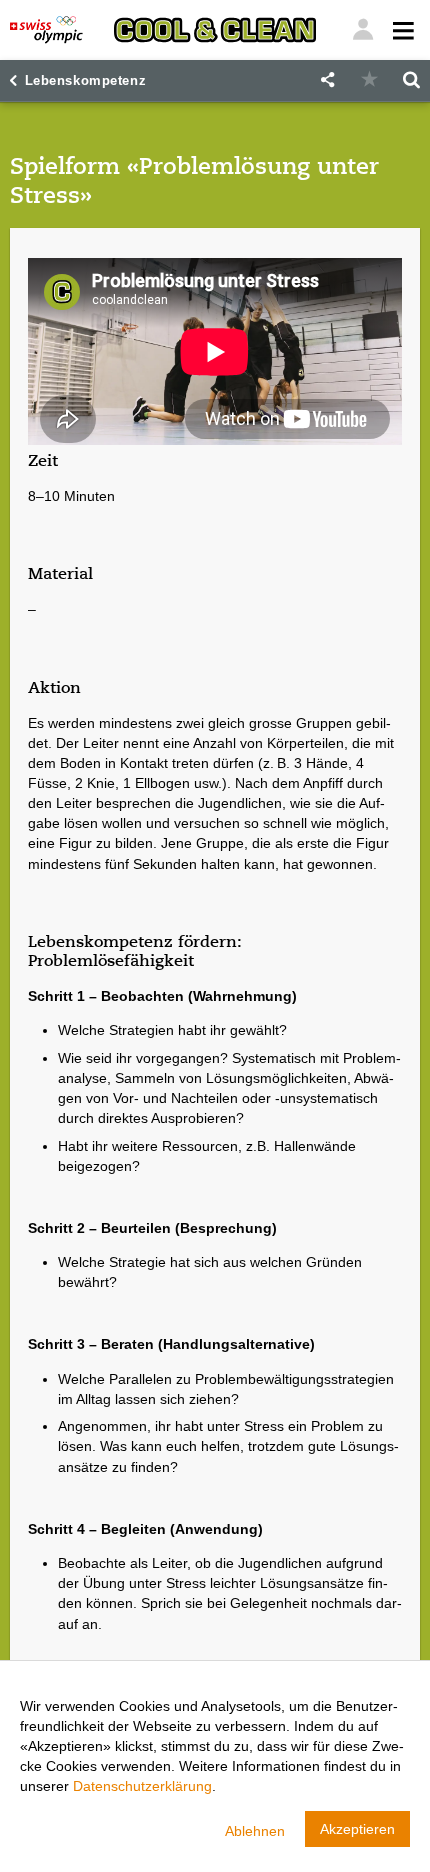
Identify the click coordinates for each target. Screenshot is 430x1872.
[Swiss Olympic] (46, 30)
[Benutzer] (401, 30)
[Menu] (363, 30)
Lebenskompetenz (86, 81)
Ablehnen (255, 1831)
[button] (327, 80)
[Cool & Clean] (215, 30)
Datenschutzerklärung (142, 1786)
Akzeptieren (357, 1829)
